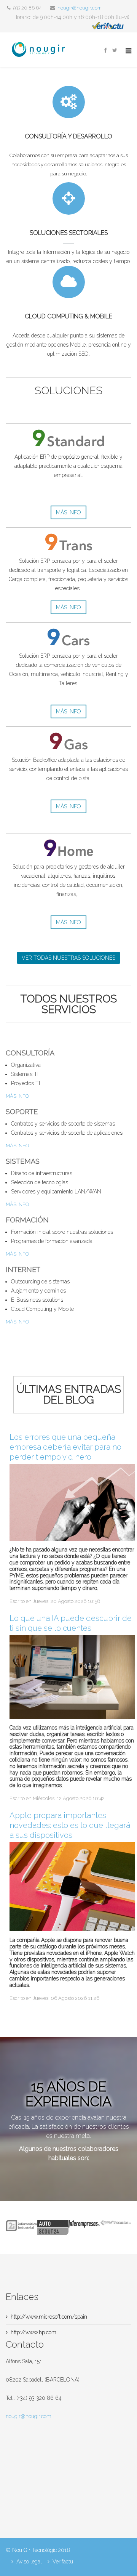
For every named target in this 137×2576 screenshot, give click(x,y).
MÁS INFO (17, 1096)
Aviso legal (29, 2562)
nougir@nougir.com (80, 8)
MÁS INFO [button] (68, 512)
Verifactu (63, 2562)
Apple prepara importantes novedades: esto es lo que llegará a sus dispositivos (70, 1825)
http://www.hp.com (33, 2332)
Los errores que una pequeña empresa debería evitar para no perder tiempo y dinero (65, 1447)
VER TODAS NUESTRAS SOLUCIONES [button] (68, 958)
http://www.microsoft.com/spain (49, 2317)
